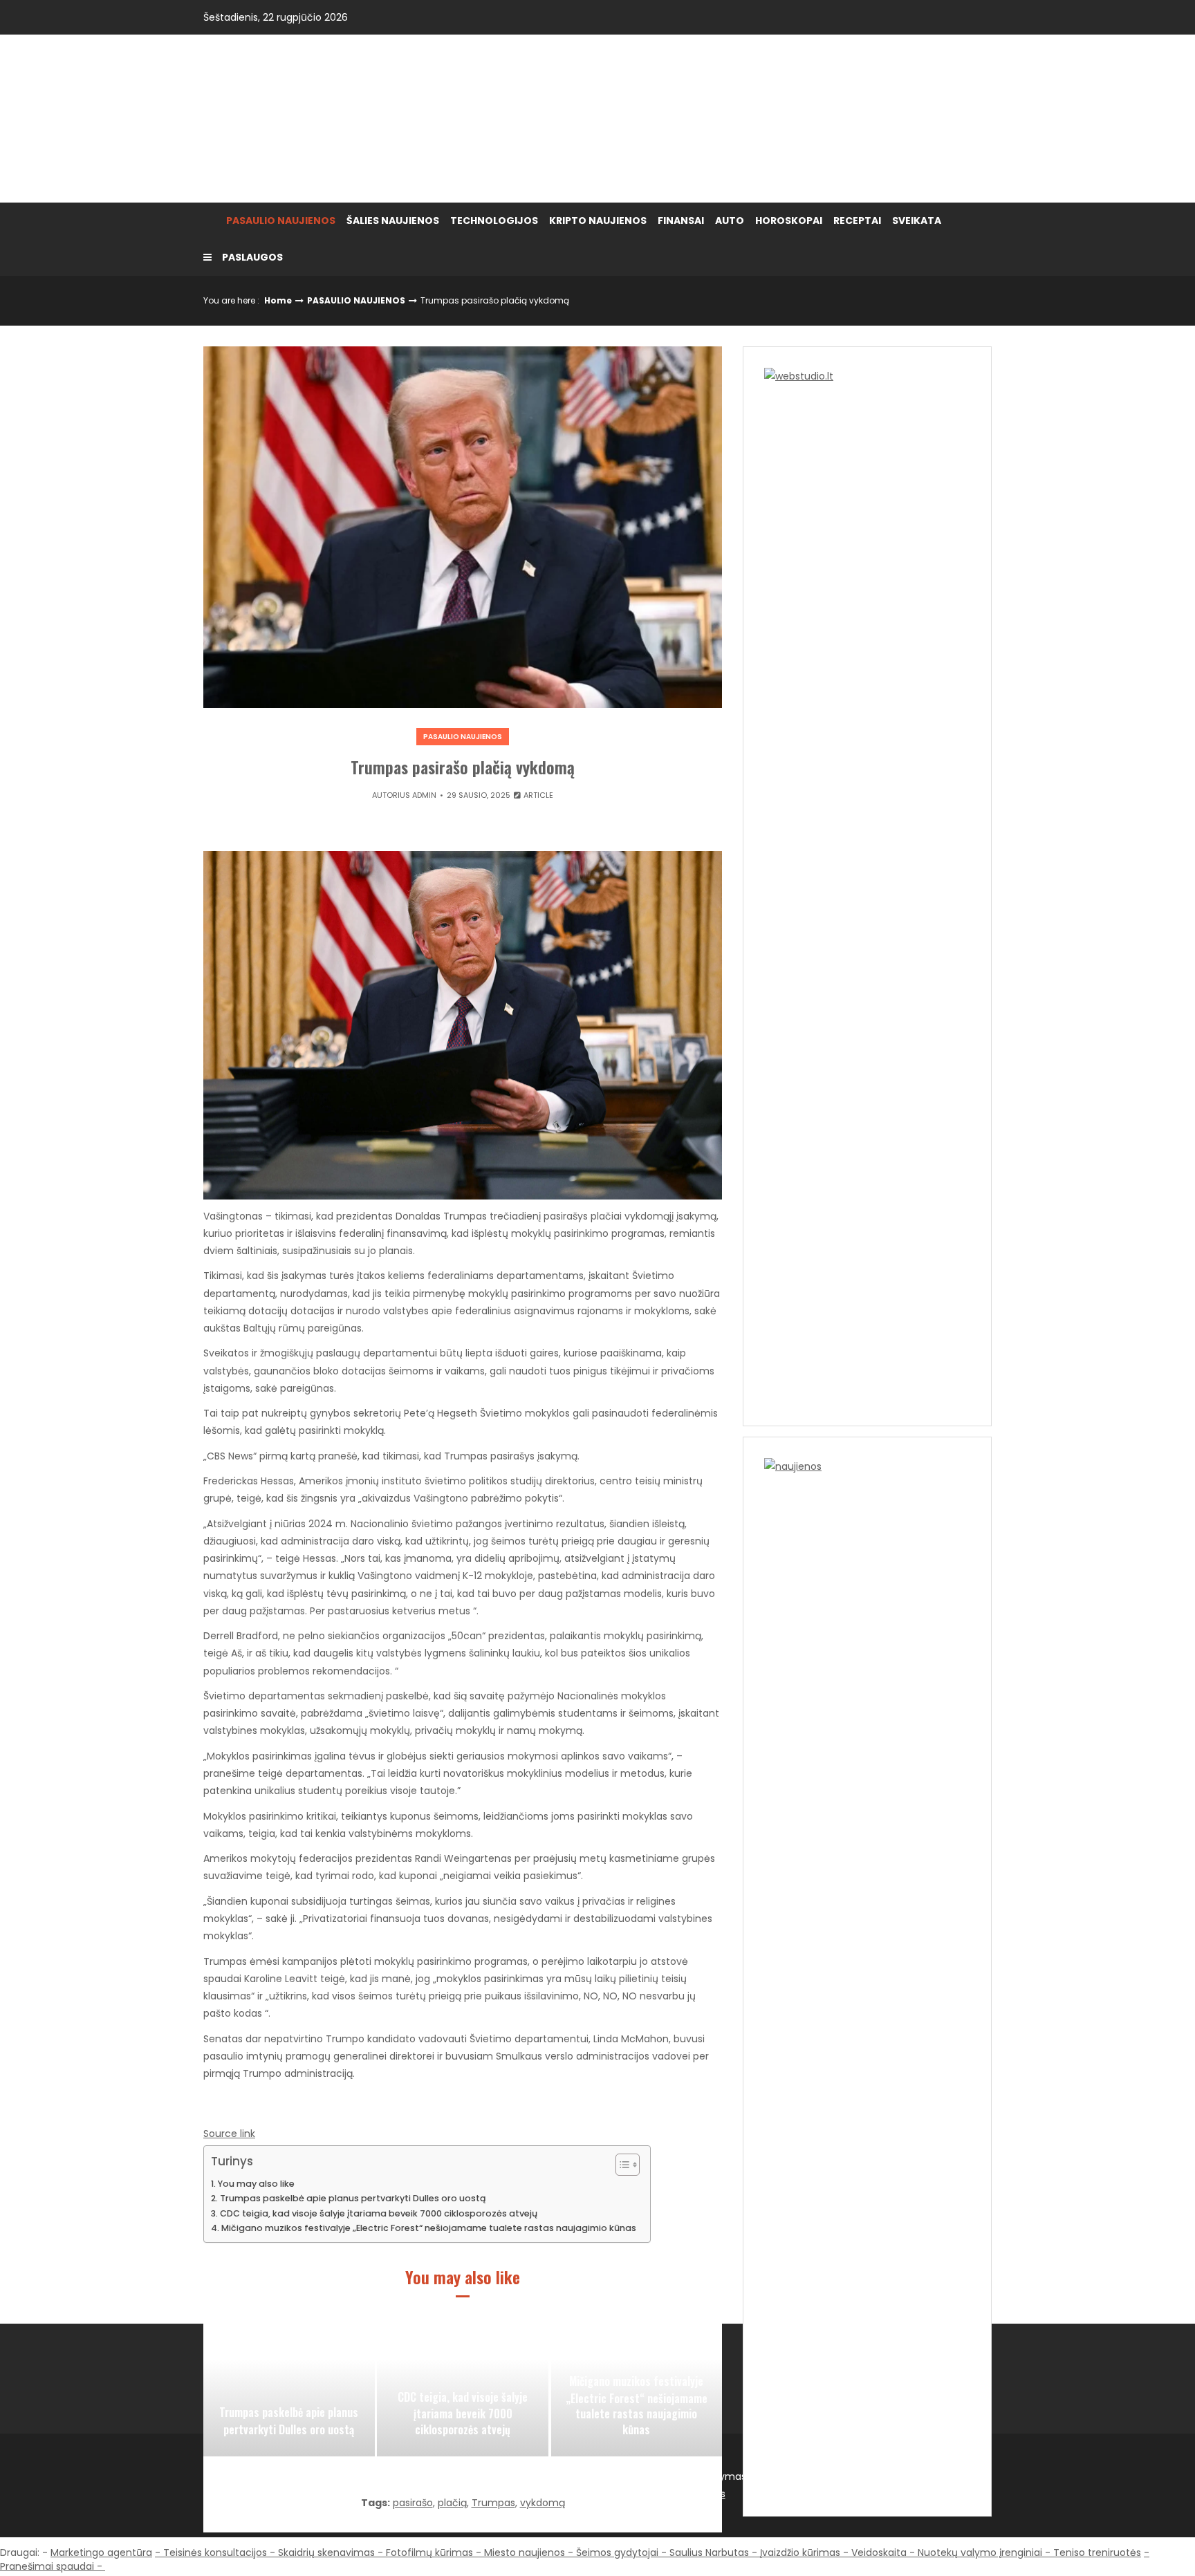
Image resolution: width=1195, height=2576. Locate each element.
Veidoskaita (879, 2552)
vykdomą (543, 2503)
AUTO (730, 221)
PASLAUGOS (252, 257)
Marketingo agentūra (101, 2552)
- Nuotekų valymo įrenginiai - (980, 2552)
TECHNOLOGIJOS (494, 221)
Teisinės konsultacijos (215, 2552)
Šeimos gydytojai (617, 2552)
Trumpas (493, 2503)
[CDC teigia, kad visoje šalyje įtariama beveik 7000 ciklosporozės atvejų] (463, 2387)
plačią (452, 2503)
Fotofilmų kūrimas (429, 2552)
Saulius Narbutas (709, 2552)
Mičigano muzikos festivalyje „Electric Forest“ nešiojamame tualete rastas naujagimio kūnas (429, 2228)
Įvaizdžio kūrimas (800, 2552)
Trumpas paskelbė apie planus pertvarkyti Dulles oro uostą (353, 2198)
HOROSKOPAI (789, 221)
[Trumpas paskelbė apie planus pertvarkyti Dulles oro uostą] (289, 2387)
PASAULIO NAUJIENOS (281, 221)
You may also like (256, 2184)
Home (278, 300)
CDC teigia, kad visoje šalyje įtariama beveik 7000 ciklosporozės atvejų (379, 2213)
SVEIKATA (917, 221)
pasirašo (413, 2503)
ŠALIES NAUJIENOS (393, 221)
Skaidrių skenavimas (326, 2552)
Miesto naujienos (525, 2552)
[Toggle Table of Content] (621, 2165)
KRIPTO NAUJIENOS (598, 221)
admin (424, 795)
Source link (229, 2134)
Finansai (681, 221)
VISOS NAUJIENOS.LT (324, 118)
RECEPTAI (857, 221)
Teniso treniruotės (1097, 2552)
